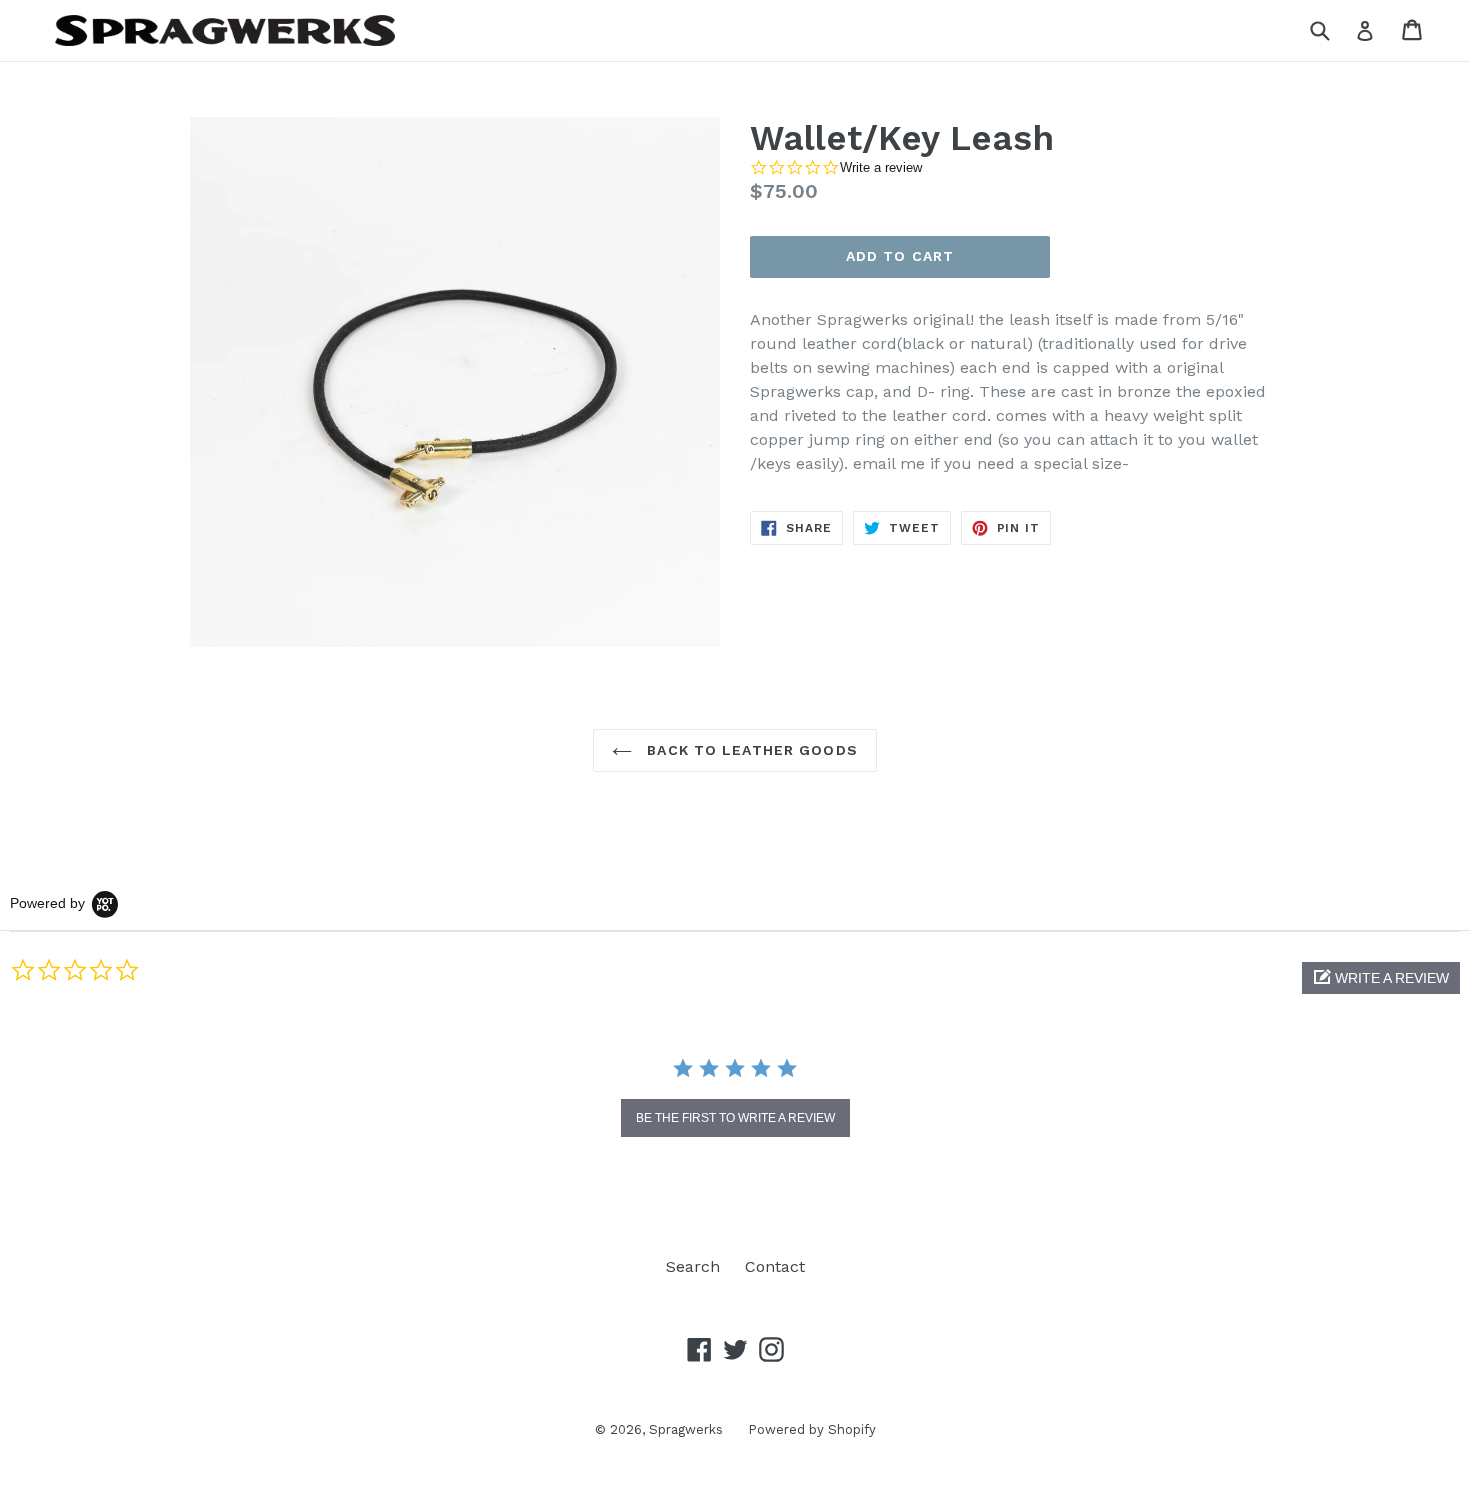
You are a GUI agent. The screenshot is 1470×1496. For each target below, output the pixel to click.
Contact (775, 1266)
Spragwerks (686, 1429)
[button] (1381, 978)
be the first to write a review (735, 1118)
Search (693, 1266)
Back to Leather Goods (750, 750)
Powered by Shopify (812, 1429)
